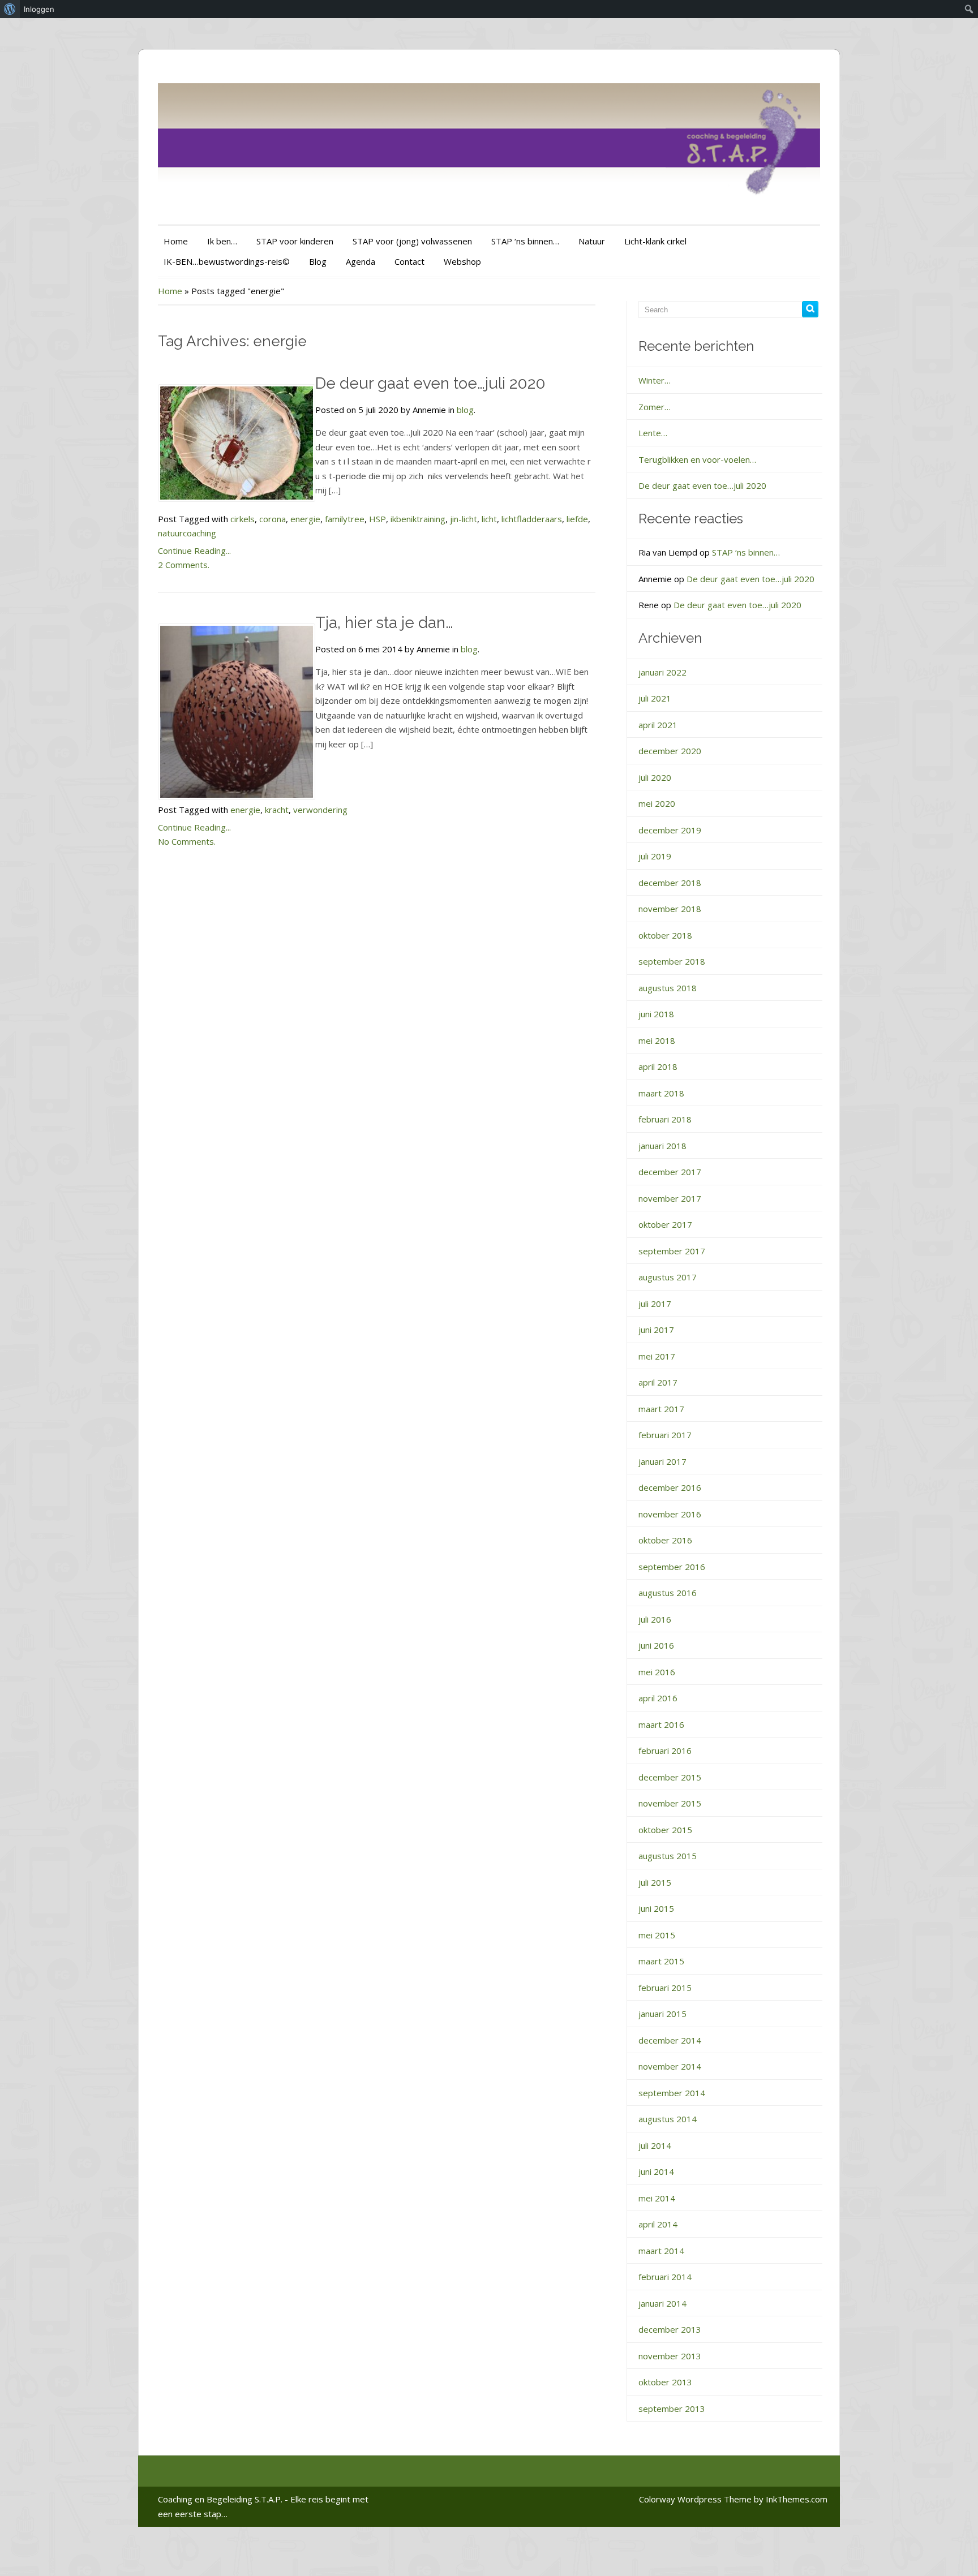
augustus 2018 (668, 988)
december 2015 (670, 1777)
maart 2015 (661, 1961)
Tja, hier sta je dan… (384, 623)
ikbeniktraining (418, 519)
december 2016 (670, 1487)
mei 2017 (657, 1356)
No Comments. (187, 841)
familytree (345, 519)
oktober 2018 (665, 935)
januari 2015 (662, 2014)
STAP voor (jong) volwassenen (412, 241)
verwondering (320, 810)
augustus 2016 (668, 1593)
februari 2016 (665, 1751)
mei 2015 (657, 1935)
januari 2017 (662, 1461)
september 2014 (672, 2093)
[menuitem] (10, 9)
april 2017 (658, 1382)
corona (273, 519)
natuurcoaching (187, 533)
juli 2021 (655, 698)
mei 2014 (657, 2198)
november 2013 (670, 2356)
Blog (318, 261)
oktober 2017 (665, 1224)
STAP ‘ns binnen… (525, 241)
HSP (378, 519)
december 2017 (670, 1172)
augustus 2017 (668, 1277)
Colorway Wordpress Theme (695, 2499)
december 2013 (670, 2329)
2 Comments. (184, 565)
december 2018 (670, 883)
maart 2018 (661, 1093)
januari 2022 (662, 672)
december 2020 (670, 751)
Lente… (653, 433)
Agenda (361, 261)
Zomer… (655, 407)
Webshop (462, 261)
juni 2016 (656, 1645)
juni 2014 (656, 2171)
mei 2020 (657, 803)
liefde (577, 519)
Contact (409, 261)
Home (176, 241)
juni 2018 (656, 1014)
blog (465, 410)
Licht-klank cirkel (655, 241)
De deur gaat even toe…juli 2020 (430, 383)
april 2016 (658, 1698)
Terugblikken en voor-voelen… (697, 459)
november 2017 (670, 1198)
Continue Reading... (194, 551)
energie (305, 519)
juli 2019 (655, 856)
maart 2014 (661, 2251)
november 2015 (670, 1803)
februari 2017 (665, 1435)
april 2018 (658, 1066)
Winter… (655, 380)
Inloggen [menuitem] (39, 9)
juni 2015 (656, 1908)
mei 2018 (657, 1040)
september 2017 (672, 1251)
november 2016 (670, 1514)
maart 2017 (661, 1409)
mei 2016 (657, 1672)
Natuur (592, 241)
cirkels (243, 519)
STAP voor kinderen (295, 241)
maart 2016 (661, 1724)
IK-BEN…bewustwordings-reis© (227, 261)
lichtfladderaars (532, 519)
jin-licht (464, 519)
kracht (277, 810)
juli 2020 (655, 777)
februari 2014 (665, 2277)
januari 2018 (662, 1146)
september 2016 (672, 1567)
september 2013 (672, 2409)
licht (489, 519)
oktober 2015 (665, 1830)
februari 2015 (665, 1988)
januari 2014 (662, 2303)
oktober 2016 (665, 1540)
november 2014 (670, 2066)
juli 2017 (655, 1304)
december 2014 (670, 2040)
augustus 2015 (668, 1856)
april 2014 (658, 2224)
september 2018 (672, 961)
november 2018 (670, 909)
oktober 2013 (665, 2382)
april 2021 (658, 725)
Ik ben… (222, 241)
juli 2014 (655, 2145)
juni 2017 (656, 1330)
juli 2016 (655, 1619)
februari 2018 (665, 1119)
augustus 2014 (668, 2119)
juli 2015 (655, 1882)
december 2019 (670, 830)
